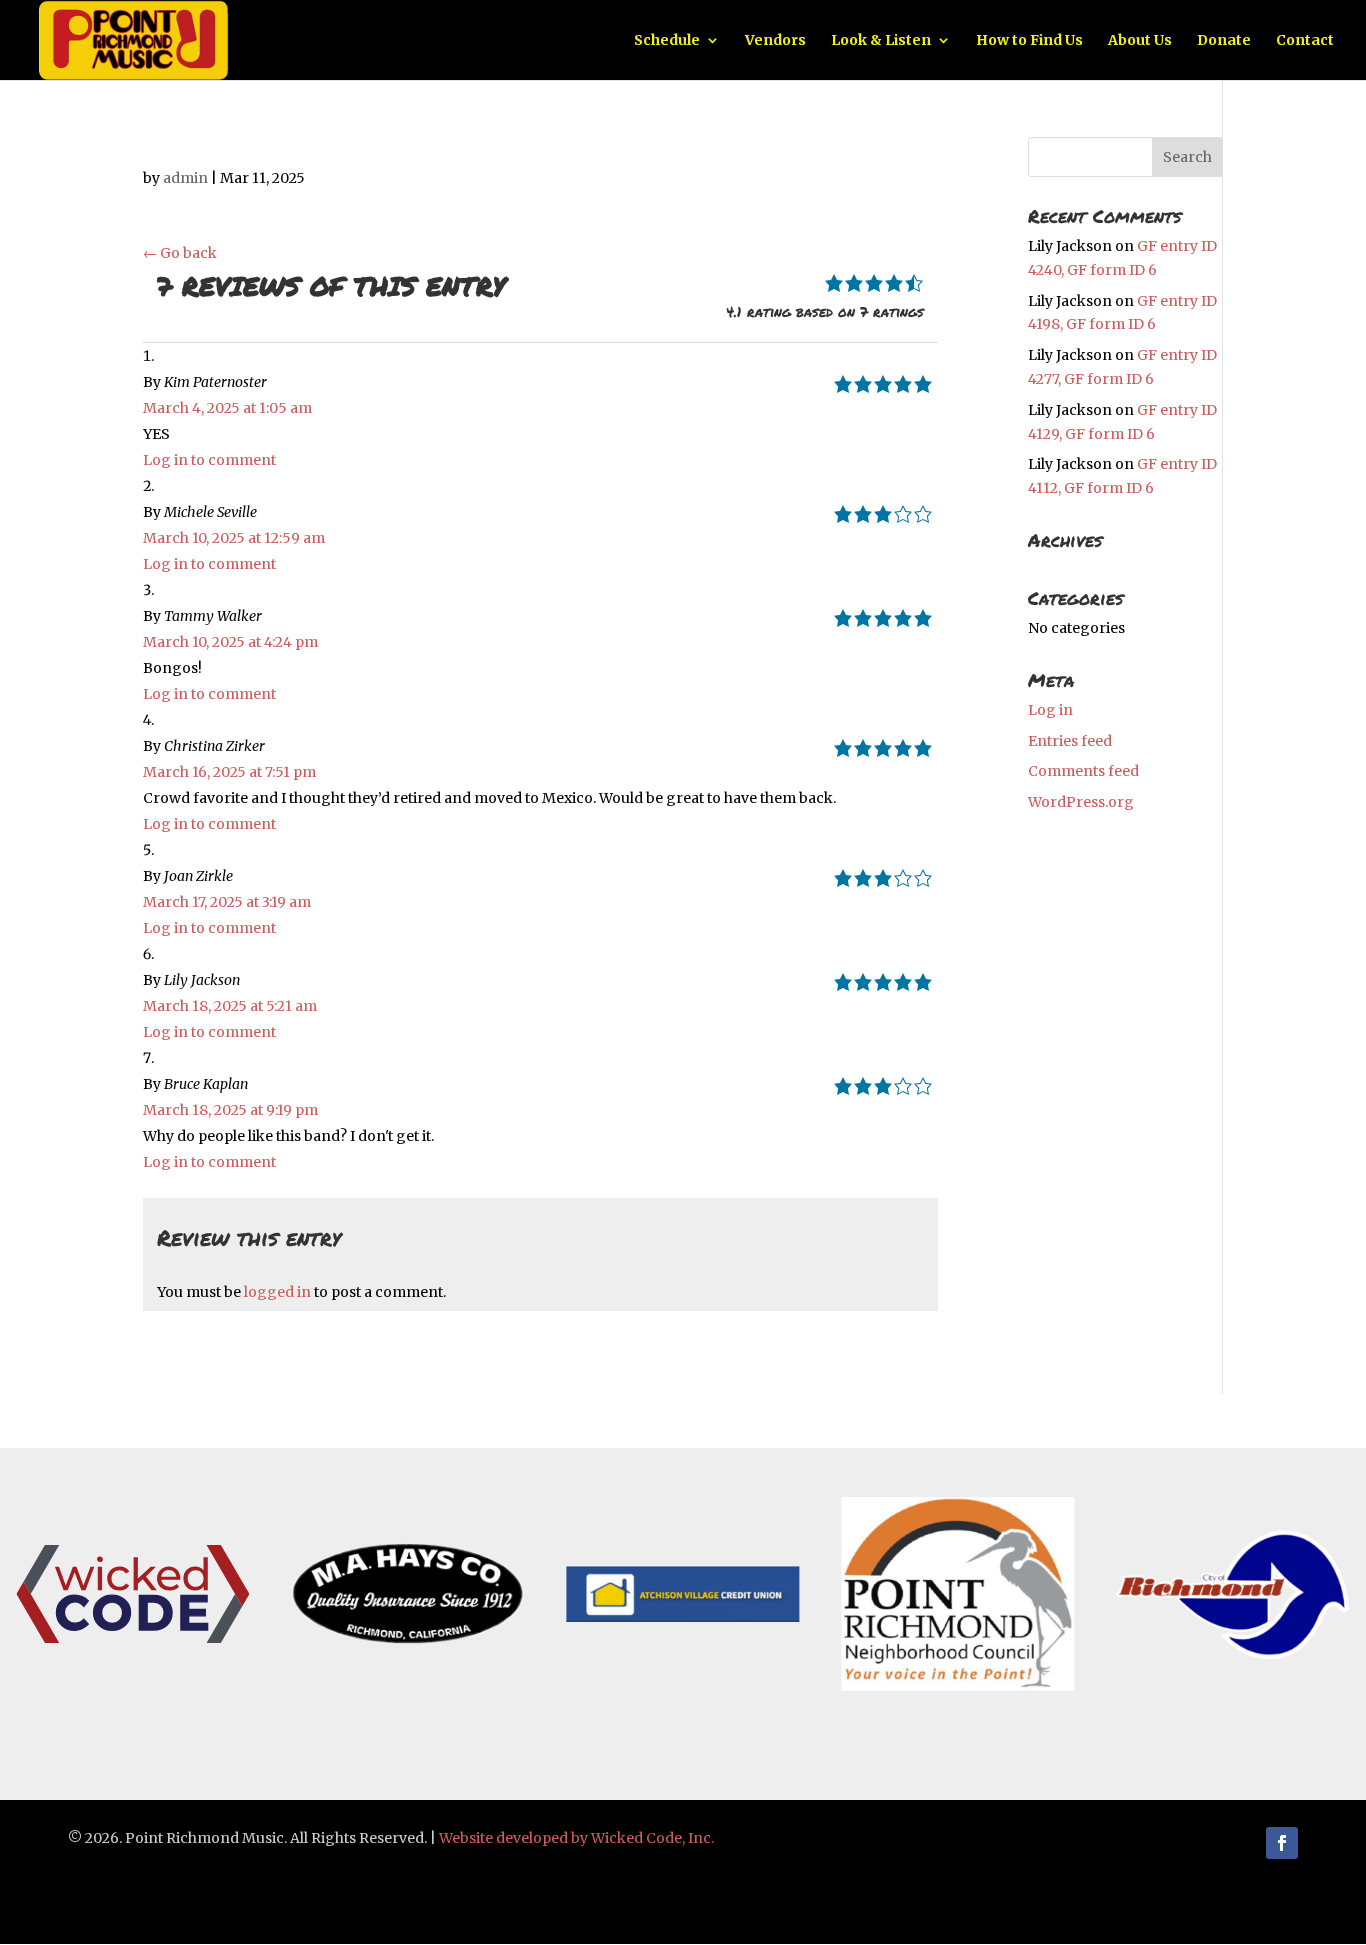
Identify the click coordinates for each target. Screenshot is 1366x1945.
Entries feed (1070, 741)
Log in (1050, 710)
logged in (277, 1292)
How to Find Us (1029, 41)
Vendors (775, 41)
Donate (1224, 41)
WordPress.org (1081, 802)
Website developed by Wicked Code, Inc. (576, 1838)
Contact (1305, 41)
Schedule (667, 41)
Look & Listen (881, 41)
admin (185, 178)
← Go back (180, 253)
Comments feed (1083, 771)
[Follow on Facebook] (1282, 1843)
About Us (1140, 41)
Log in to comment (209, 460)
